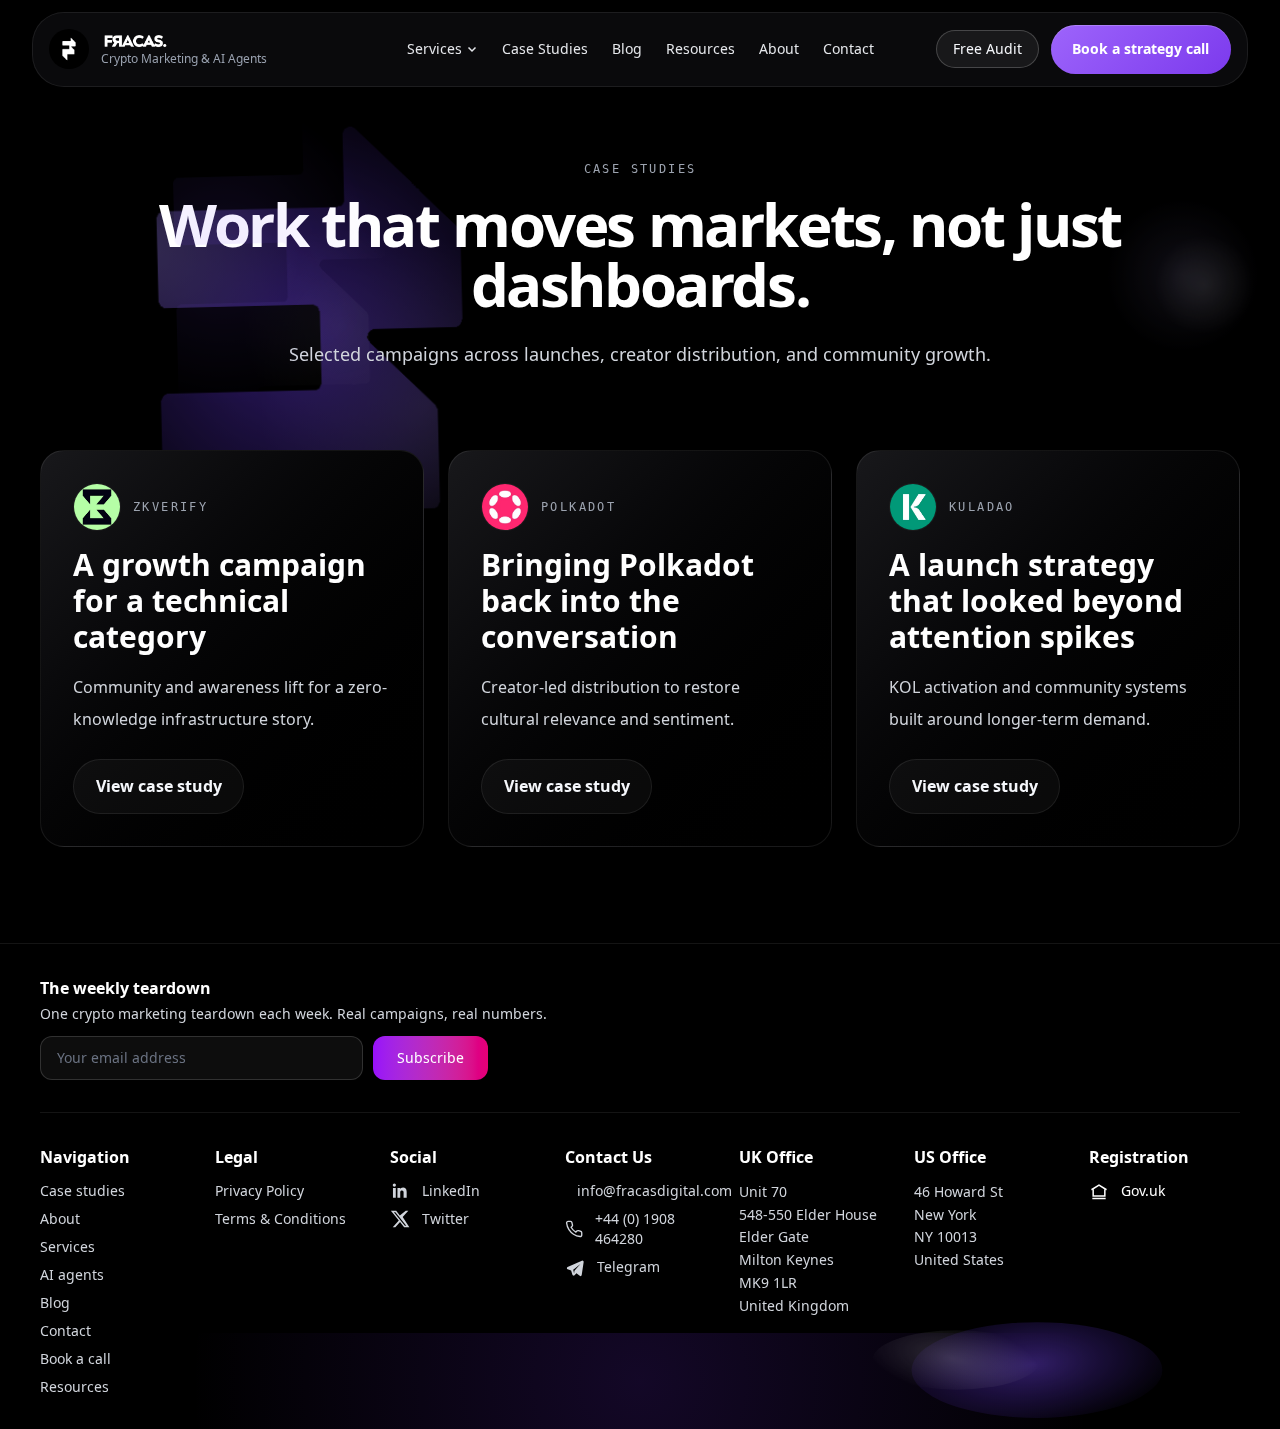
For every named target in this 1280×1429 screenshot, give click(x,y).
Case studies (82, 1190)
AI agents (72, 1274)
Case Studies (545, 48)
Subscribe (430, 1057)
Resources (74, 1386)
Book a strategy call (1140, 48)
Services (67, 1246)
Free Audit (987, 48)
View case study (159, 786)
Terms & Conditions (280, 1218)
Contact (65, 1330)
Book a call (75, 1358)
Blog (55, 1302)
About (60, 1218)
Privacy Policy (259, 1190)
